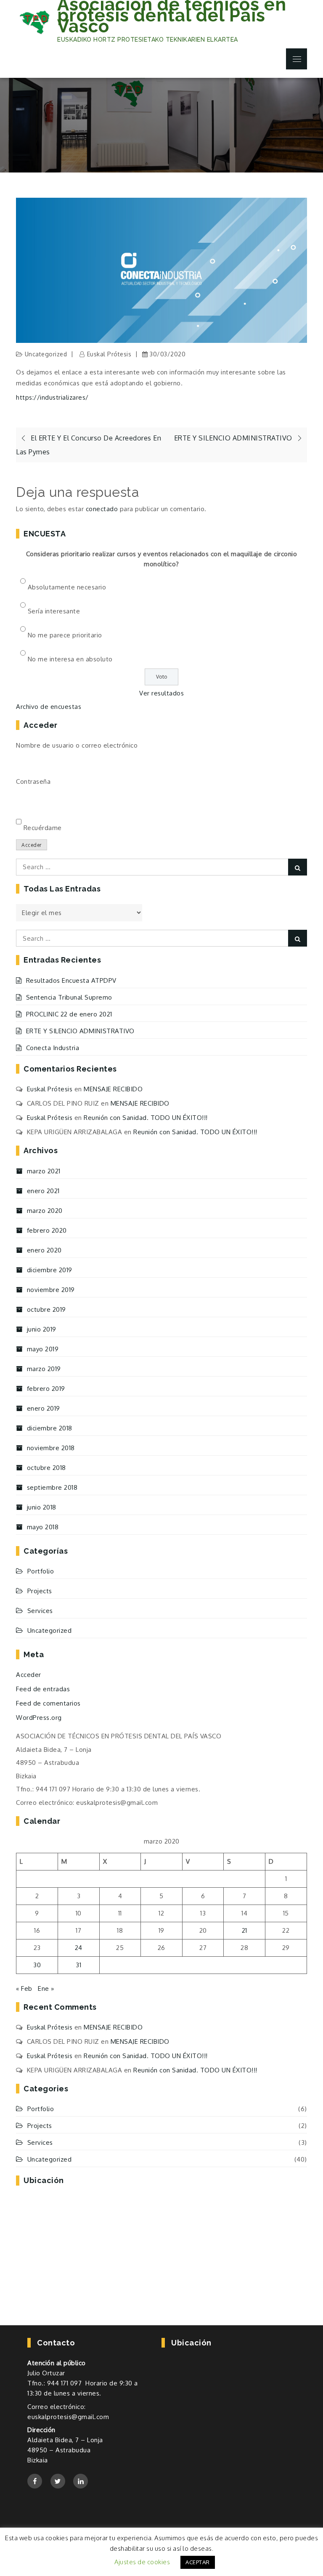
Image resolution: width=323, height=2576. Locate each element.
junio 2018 (42, 1507)
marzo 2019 (44, 1369)
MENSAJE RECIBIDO (113, 1089)
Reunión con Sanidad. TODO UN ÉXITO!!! (146, 1118)
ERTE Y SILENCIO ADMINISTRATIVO (80, 1031)
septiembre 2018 (52, 1487)
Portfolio (41, 1571)
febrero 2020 (47, 1230)
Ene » (46, 1988)
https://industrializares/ (52, 397)
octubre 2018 (46, 1468)
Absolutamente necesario (67, 587)
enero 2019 (44, 1408)
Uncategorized (46, 354)
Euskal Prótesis (109, 354)
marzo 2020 (45, 1211)
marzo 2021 (44, 1171)
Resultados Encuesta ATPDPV (71, 980)
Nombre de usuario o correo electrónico (77, 745)
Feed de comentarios (48, 1703)
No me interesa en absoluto (70, 659)
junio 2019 (42, 1329)
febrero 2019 (46, 1389)
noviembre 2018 (51, 1448)
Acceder (32, 845)
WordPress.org (39, 1718)
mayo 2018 (43, 1527)
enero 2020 (44, 1250)
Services (40, 1611)
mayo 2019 (43, 1349)
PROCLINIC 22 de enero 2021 (69, 1014)
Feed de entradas (43, 1689)
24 (79, 1948)
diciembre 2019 (50, 1270)
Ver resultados (161, 693)
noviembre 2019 (51, 1290)
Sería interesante (54, 611)
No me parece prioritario (65, 635)
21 (245, 1930)
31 (78, 1965)
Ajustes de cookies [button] (142, 2562)
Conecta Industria (53, 1048)
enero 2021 (43, 1191)
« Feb (24, 1988)
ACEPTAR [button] (198, 2562)
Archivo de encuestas (49, 707)
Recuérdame (43, 828)
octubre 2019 (46, 1309)
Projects (40, 1591)
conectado (102, 509)
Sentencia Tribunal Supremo (69, 997)
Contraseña (33, 781)
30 (37, 1965)
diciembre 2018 (50, 1428)
